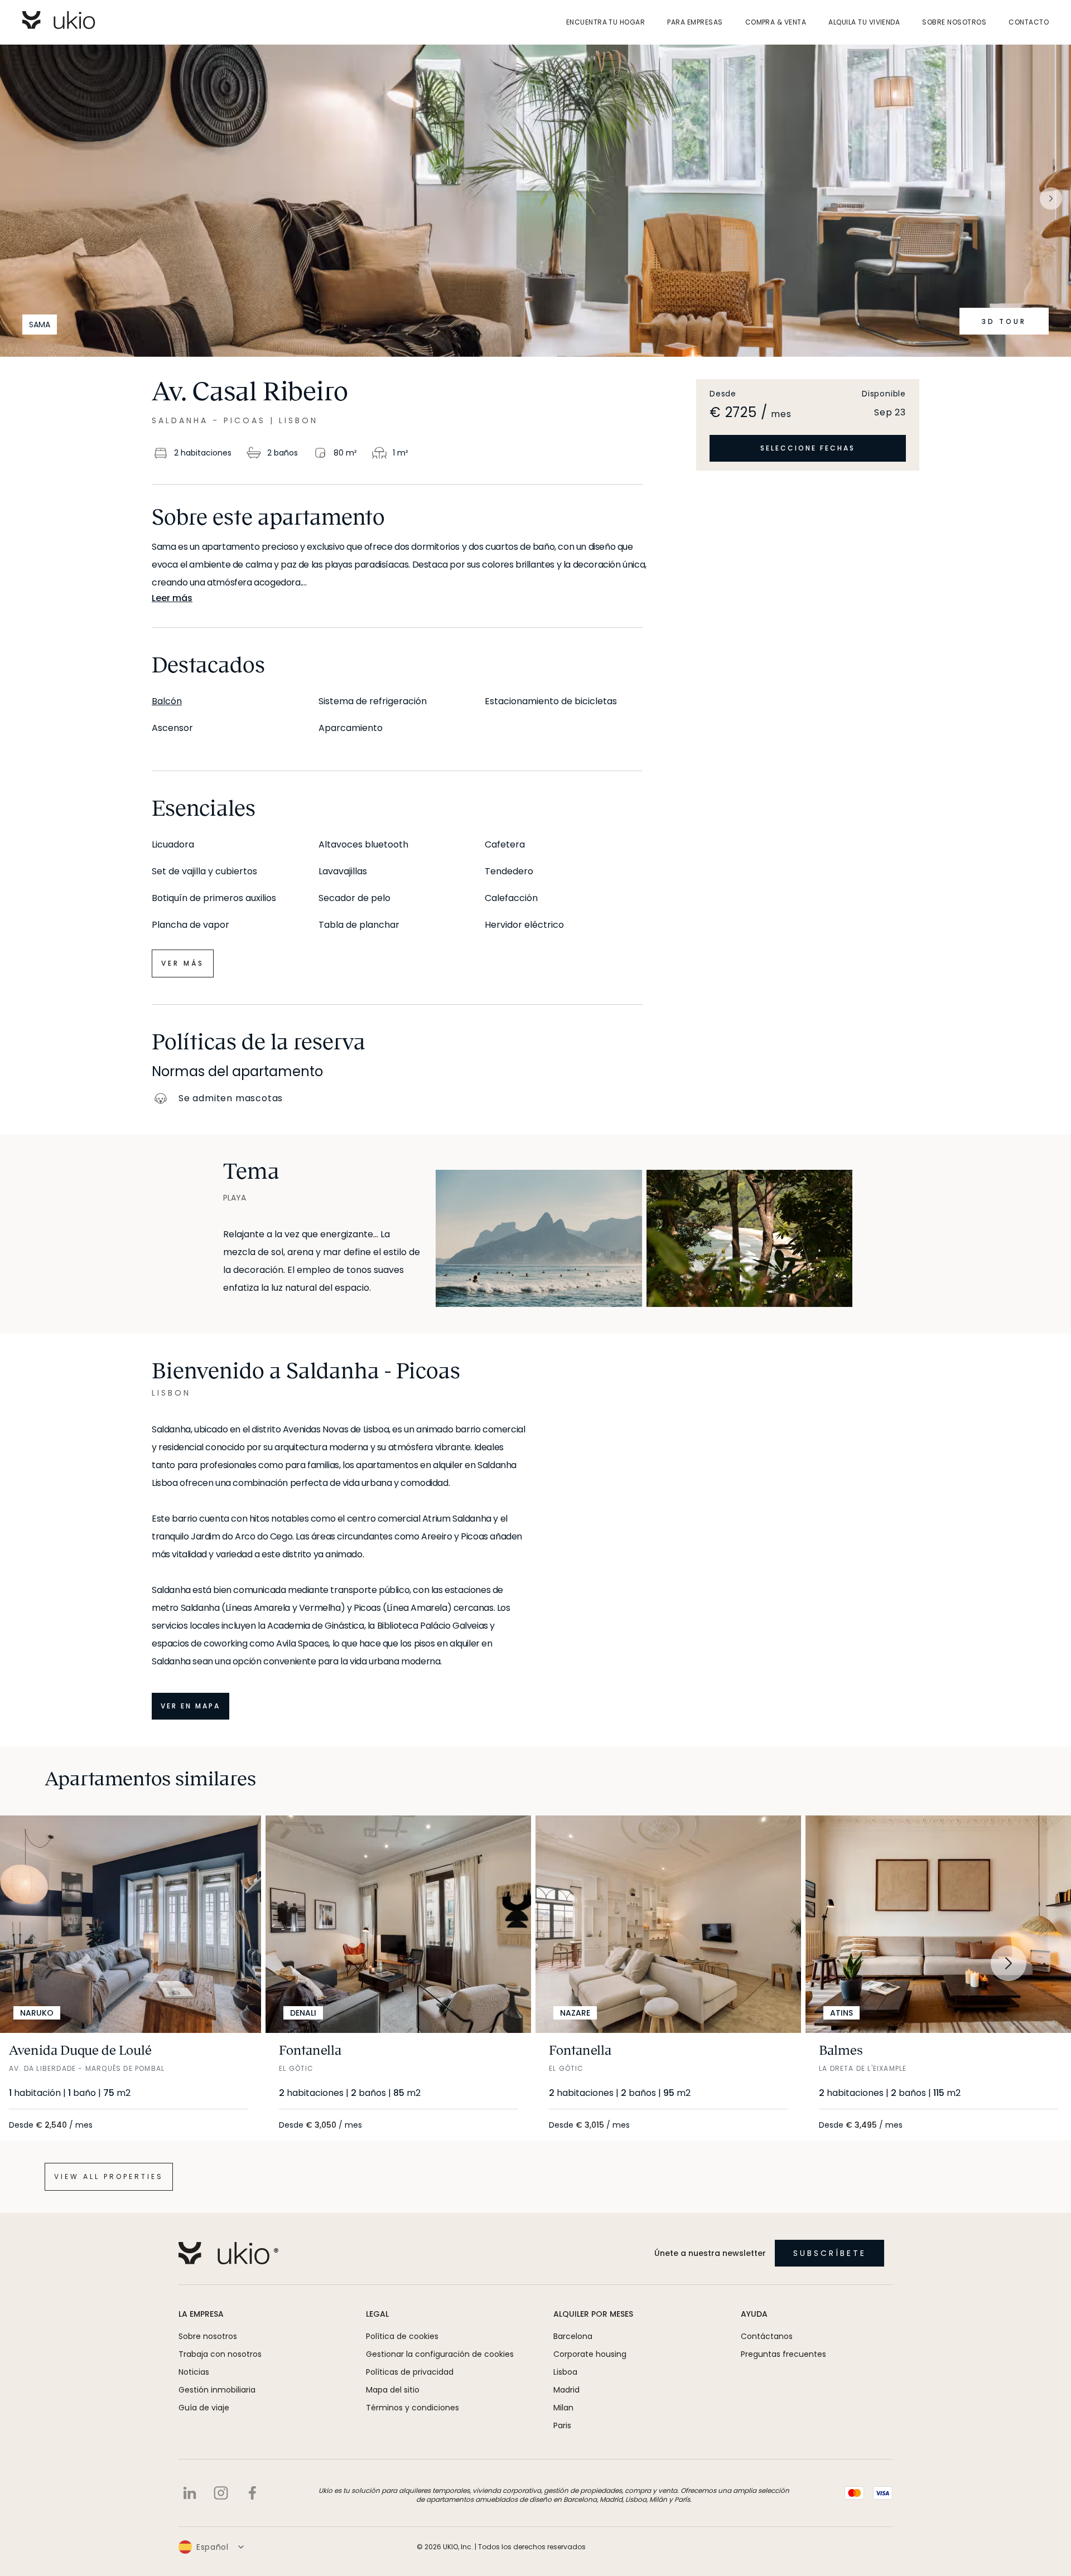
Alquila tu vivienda (864, 22)
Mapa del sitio (393, 2390)
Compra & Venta (776, 22)
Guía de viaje (204, 2408)
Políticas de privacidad (410, 2372)
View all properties (109, 2176)
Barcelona (573, 2336)
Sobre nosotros (954, 22)
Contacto (1029, 22)
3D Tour (1004, 321)
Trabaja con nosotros (220, 2354)
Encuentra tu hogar (606, 22)
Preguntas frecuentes (783, 2354)
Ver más (183, 963)
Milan (563, 2408)
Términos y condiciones (413, 2408)
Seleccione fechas (808, 448)
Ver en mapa (190, 1706)
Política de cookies (402, 2336)
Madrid (566, 2390)
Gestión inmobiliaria (217, 2390)
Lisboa (565, 2372)
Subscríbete (830, 2253)
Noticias (194, 2372)
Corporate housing (590, 2354)
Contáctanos (767, 2336)
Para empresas (695, 22)
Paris (562, 2425)
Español (213, 2547)
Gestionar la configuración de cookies (440, 2354)
